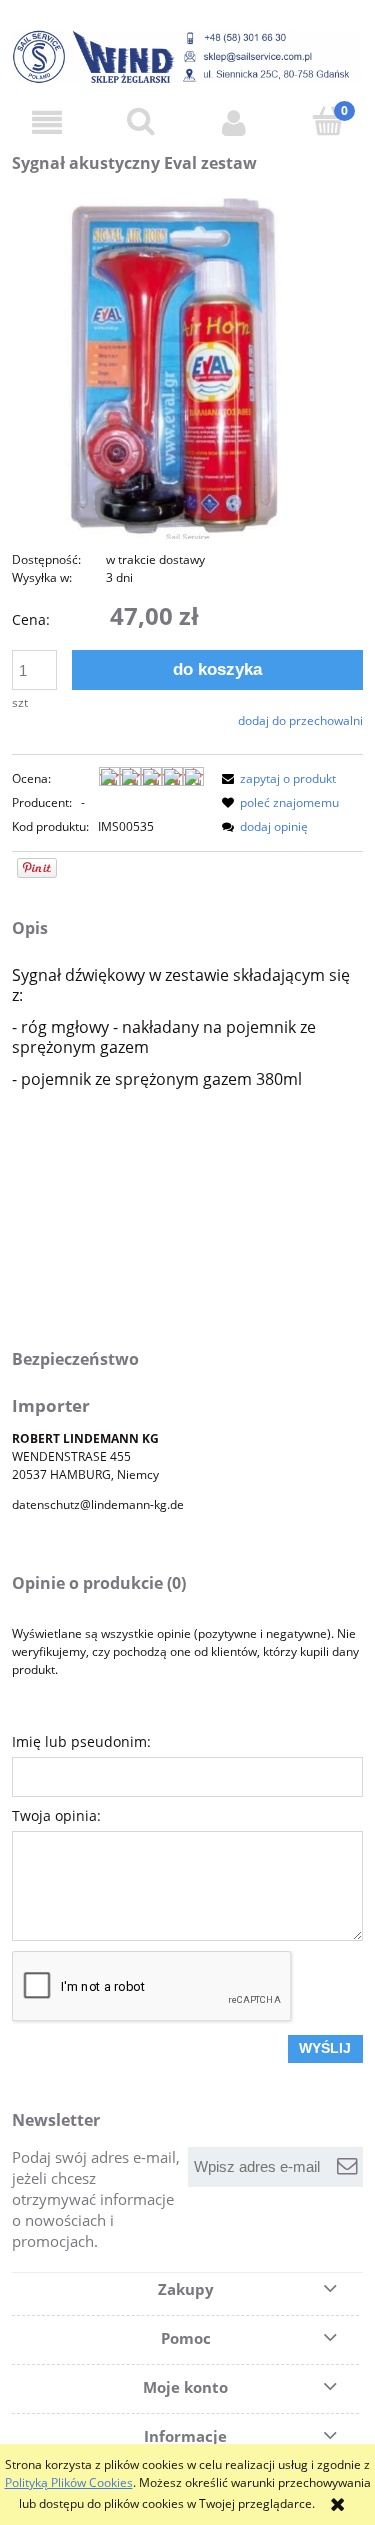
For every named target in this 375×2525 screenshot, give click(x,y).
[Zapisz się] (347, 2167)
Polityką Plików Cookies (69, 2482)
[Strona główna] (187, 56)
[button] (47, 122)
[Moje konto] (235, 122)
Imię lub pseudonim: (81, 1741)
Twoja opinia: (56, 1815)
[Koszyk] (328, 121)
